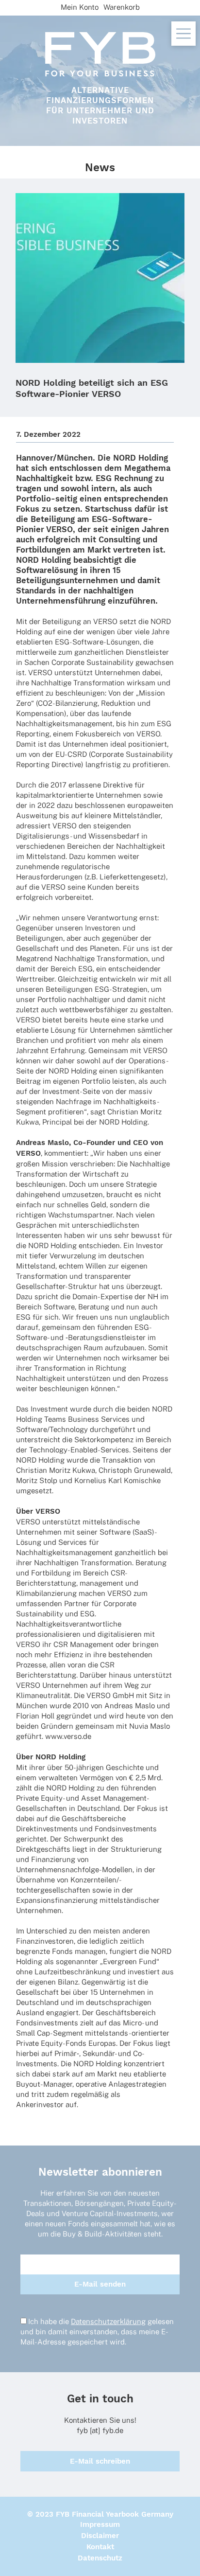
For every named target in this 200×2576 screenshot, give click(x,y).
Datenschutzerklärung (108, 2321)
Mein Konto (80, 7)
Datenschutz (100, 2558)
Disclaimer (100, 2536)
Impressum (100, 2524)
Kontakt (100, 2547)
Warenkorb (122, 7)
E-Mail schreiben (100, 2461)
